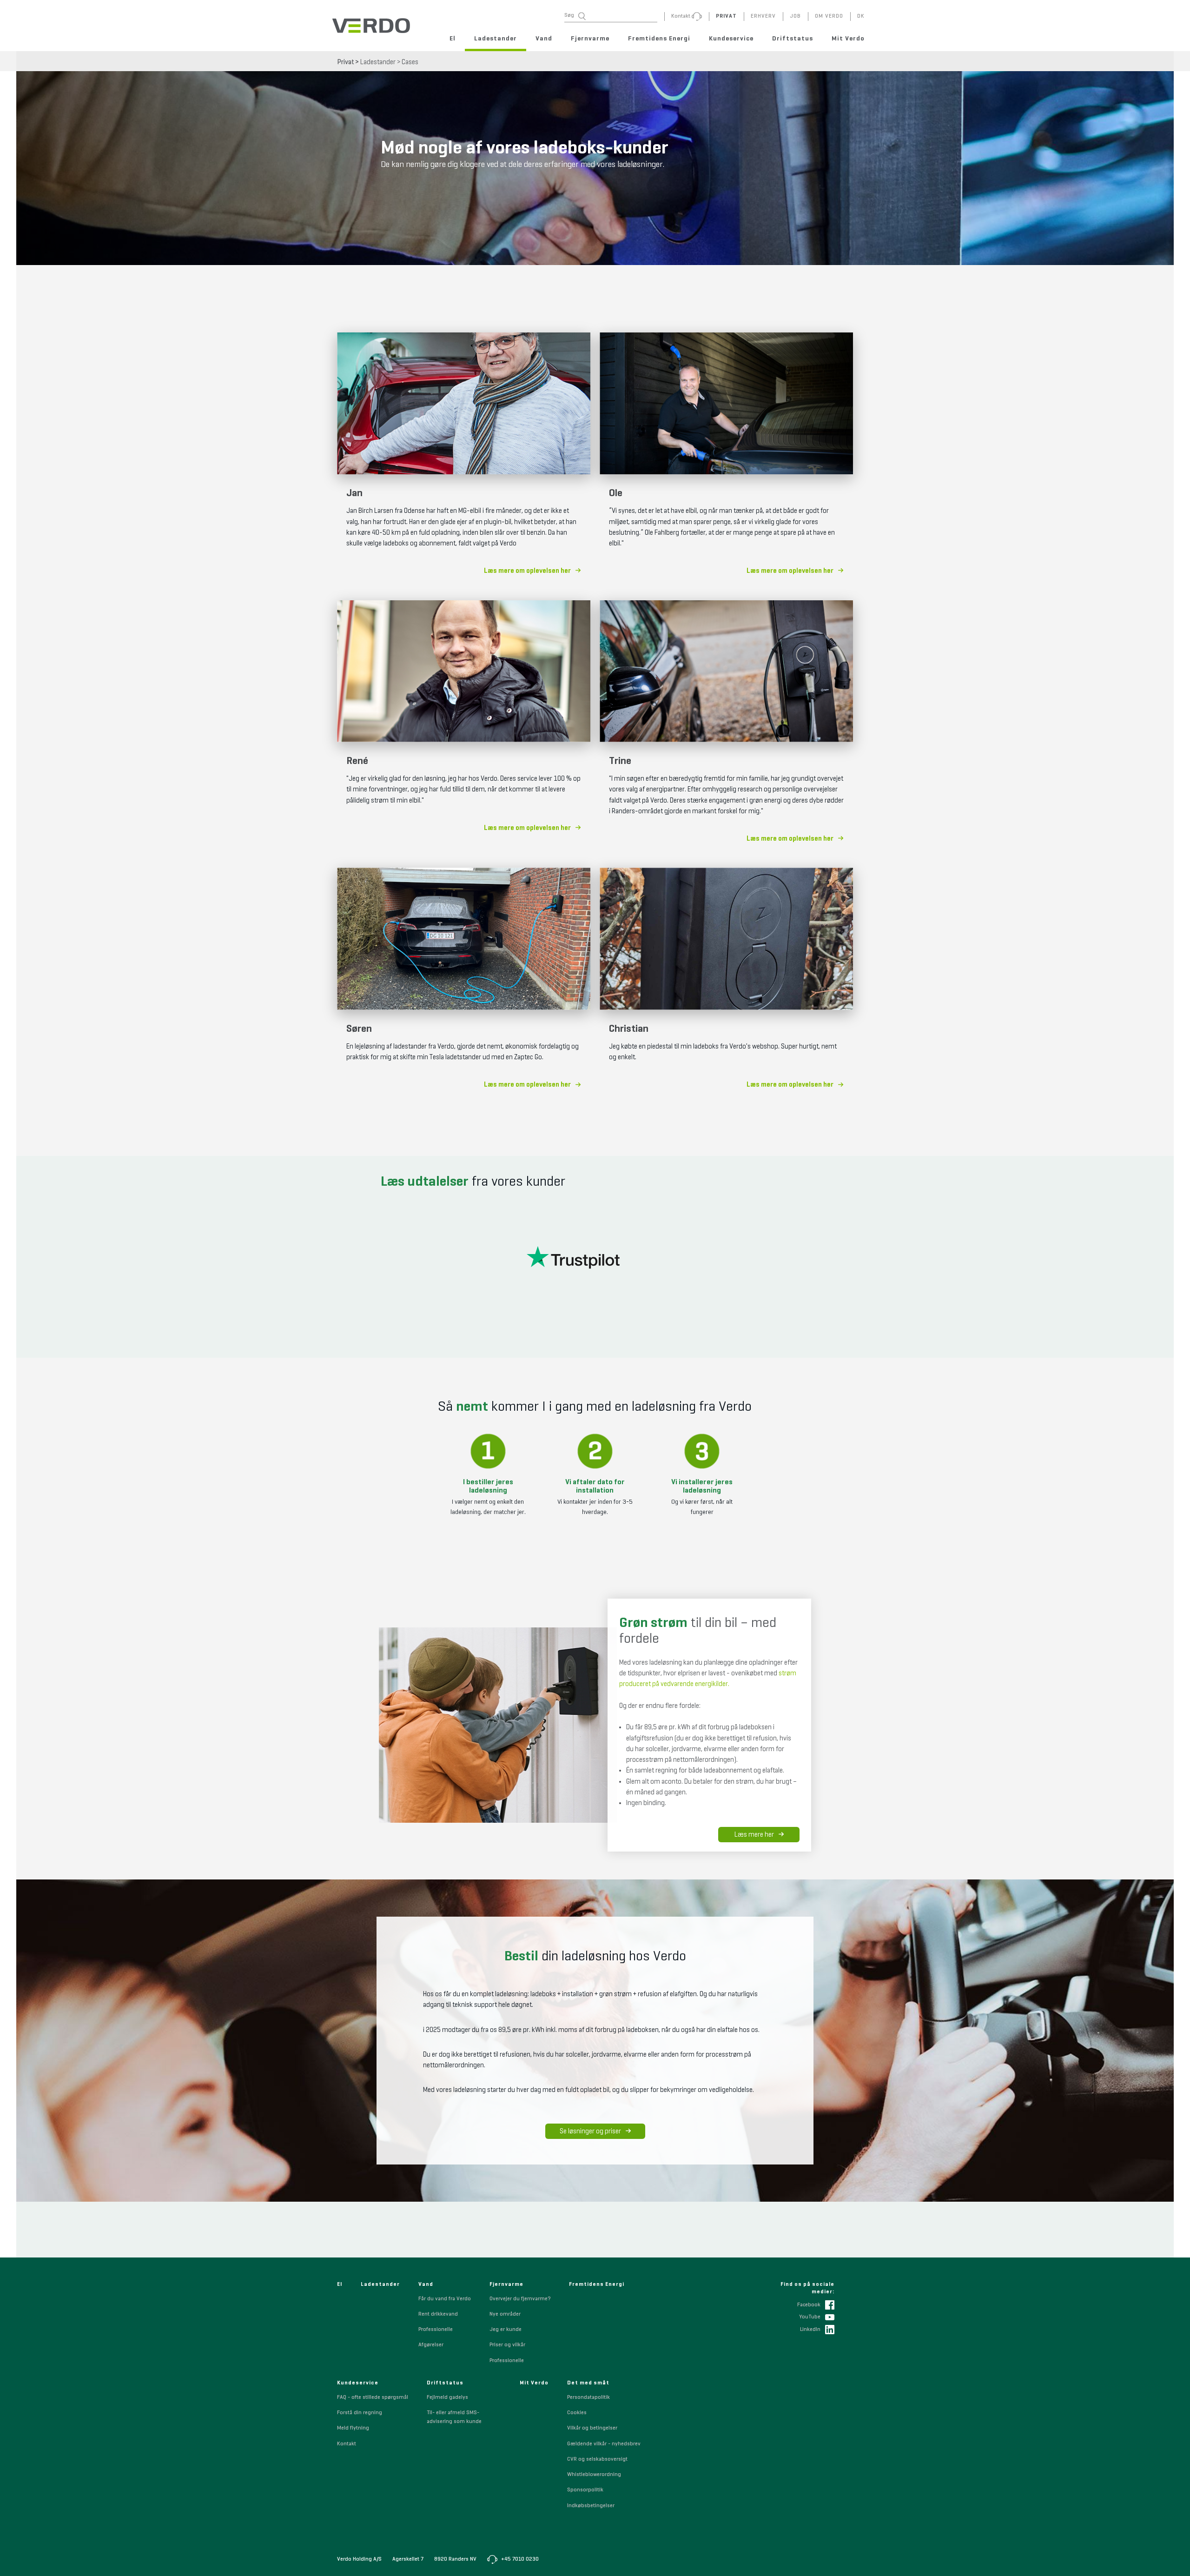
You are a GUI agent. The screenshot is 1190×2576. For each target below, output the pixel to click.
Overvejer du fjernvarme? (520, 2299)
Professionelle (436, 2330)
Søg (569, 15)
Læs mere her (754, 1835)
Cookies (577, 2413)
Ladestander (496, 39)
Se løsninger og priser (590, 2131)
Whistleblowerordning (594, 2475)
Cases (410, 62)
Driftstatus (793, 39)
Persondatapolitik (588, 2397)
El (453, 39)
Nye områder (505, 2314)
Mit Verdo (848, 39)
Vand (544, 39)
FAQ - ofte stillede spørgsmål (373, 2397)
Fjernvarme (590, 39)
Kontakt (347, 2444)
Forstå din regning (360, 2413)
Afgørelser (431, 2345)
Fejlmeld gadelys (447, 2397)
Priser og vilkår (507, 2345)
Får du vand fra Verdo (445, 2299)
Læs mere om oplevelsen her (527, 571)
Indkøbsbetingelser (591, 2506)
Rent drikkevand (438, 2314)
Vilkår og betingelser (592, 2428)
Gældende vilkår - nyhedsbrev (604, 2444)
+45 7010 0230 (519, 2559)
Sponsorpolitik (585, 2490)
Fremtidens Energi (659, 39)
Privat (346, 62)
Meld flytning (353, 2428)
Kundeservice (731, 39)
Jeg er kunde (506, 2330)
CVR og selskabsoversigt (597, 2459)
